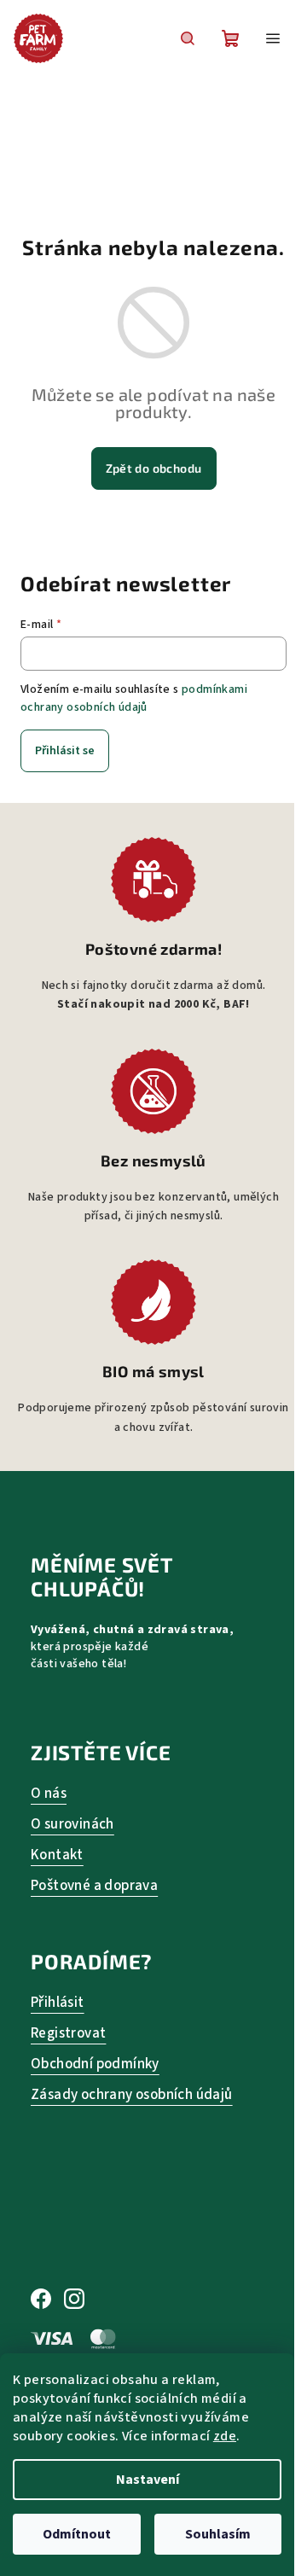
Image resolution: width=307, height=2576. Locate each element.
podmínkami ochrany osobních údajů (134, 698)
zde (225, 2436)
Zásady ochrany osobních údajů (132, 2095)
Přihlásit (58, 2003)
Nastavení (148, 2480)
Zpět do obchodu (154, 468)
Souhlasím (218, 2534)
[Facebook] (41, 2300)
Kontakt (57, 1855)
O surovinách (72, 1825)
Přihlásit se (65, 751)
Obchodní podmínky (95, 2064)
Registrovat (68, 2034)
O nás (49, 1794)
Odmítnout (77, 2534)
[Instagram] (74, 2300)
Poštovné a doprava (94, 1886)
